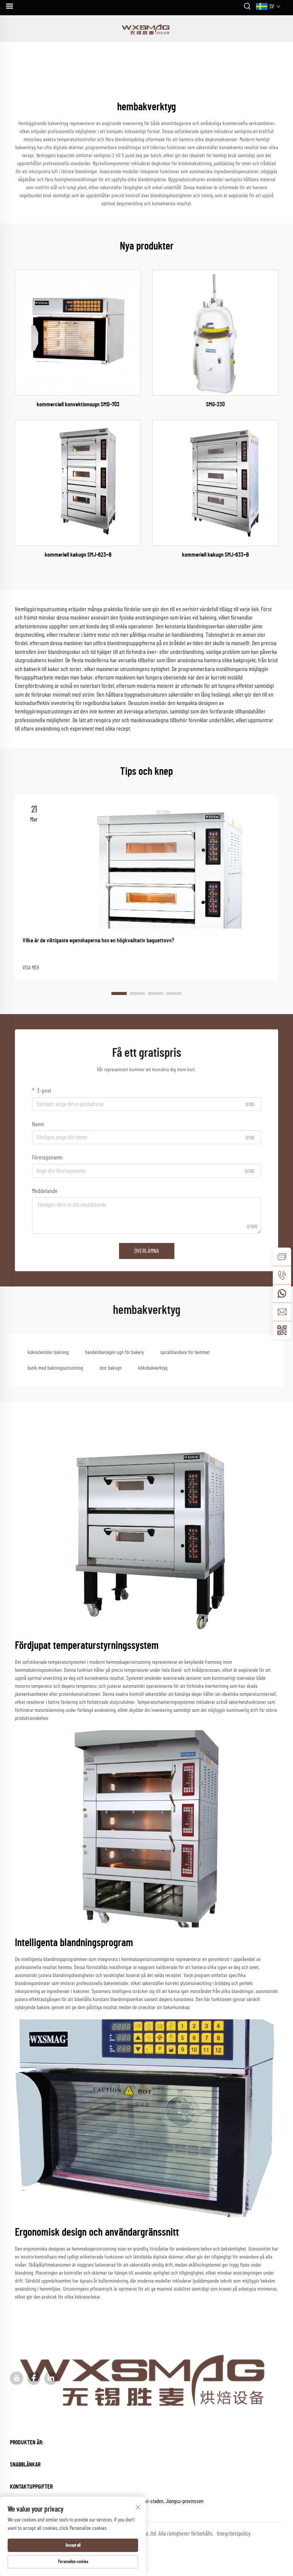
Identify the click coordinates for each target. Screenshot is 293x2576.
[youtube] (17, 2378)
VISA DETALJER (78, 332)
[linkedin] (51, 2378)
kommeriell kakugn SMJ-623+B (78, 555)
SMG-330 (215, 404)
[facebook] (34, 2378)
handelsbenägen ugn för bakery (114, 1352)
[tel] (282, 1275)
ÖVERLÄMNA (147, 1251)
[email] (282, 1312)
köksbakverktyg (153, 1368)
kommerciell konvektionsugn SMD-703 (78, 404)
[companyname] (147, 29)
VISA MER (31, 968)
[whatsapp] (282, 1293)
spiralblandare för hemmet (185, 1352)
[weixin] (282, 1330)
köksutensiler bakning (48, 1352)
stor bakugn (111, 1368)
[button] (119, 993)
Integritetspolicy (234, 2534)
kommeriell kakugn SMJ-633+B (215, 555)
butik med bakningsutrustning (55, 1368)
